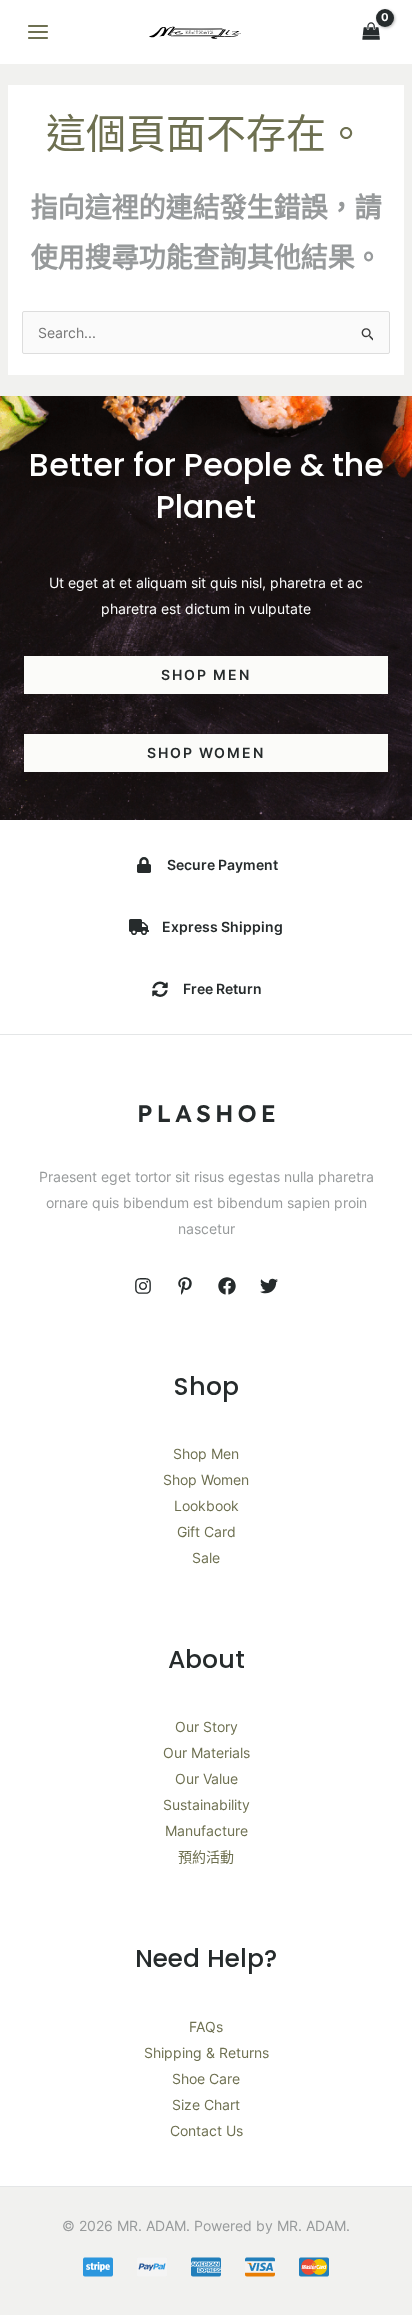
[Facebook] (227, 1286)
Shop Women (206, 1479)
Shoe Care (206, 2078)
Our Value (206, 1778)
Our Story (206, 1726)
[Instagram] (143, 1286)
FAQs (206, 2026)
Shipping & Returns (206, 2052)
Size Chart (206, 2104)
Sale (206, 1557)
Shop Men (206, 1453)
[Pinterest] (185, 1286)
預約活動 (206, 1856)
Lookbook (206, 1505)
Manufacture (206, 1830)
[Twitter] (269, 1286)
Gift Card (206, 1531)
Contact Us (206, 2130)
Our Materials (206, 1752)
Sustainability (206, 1804)
